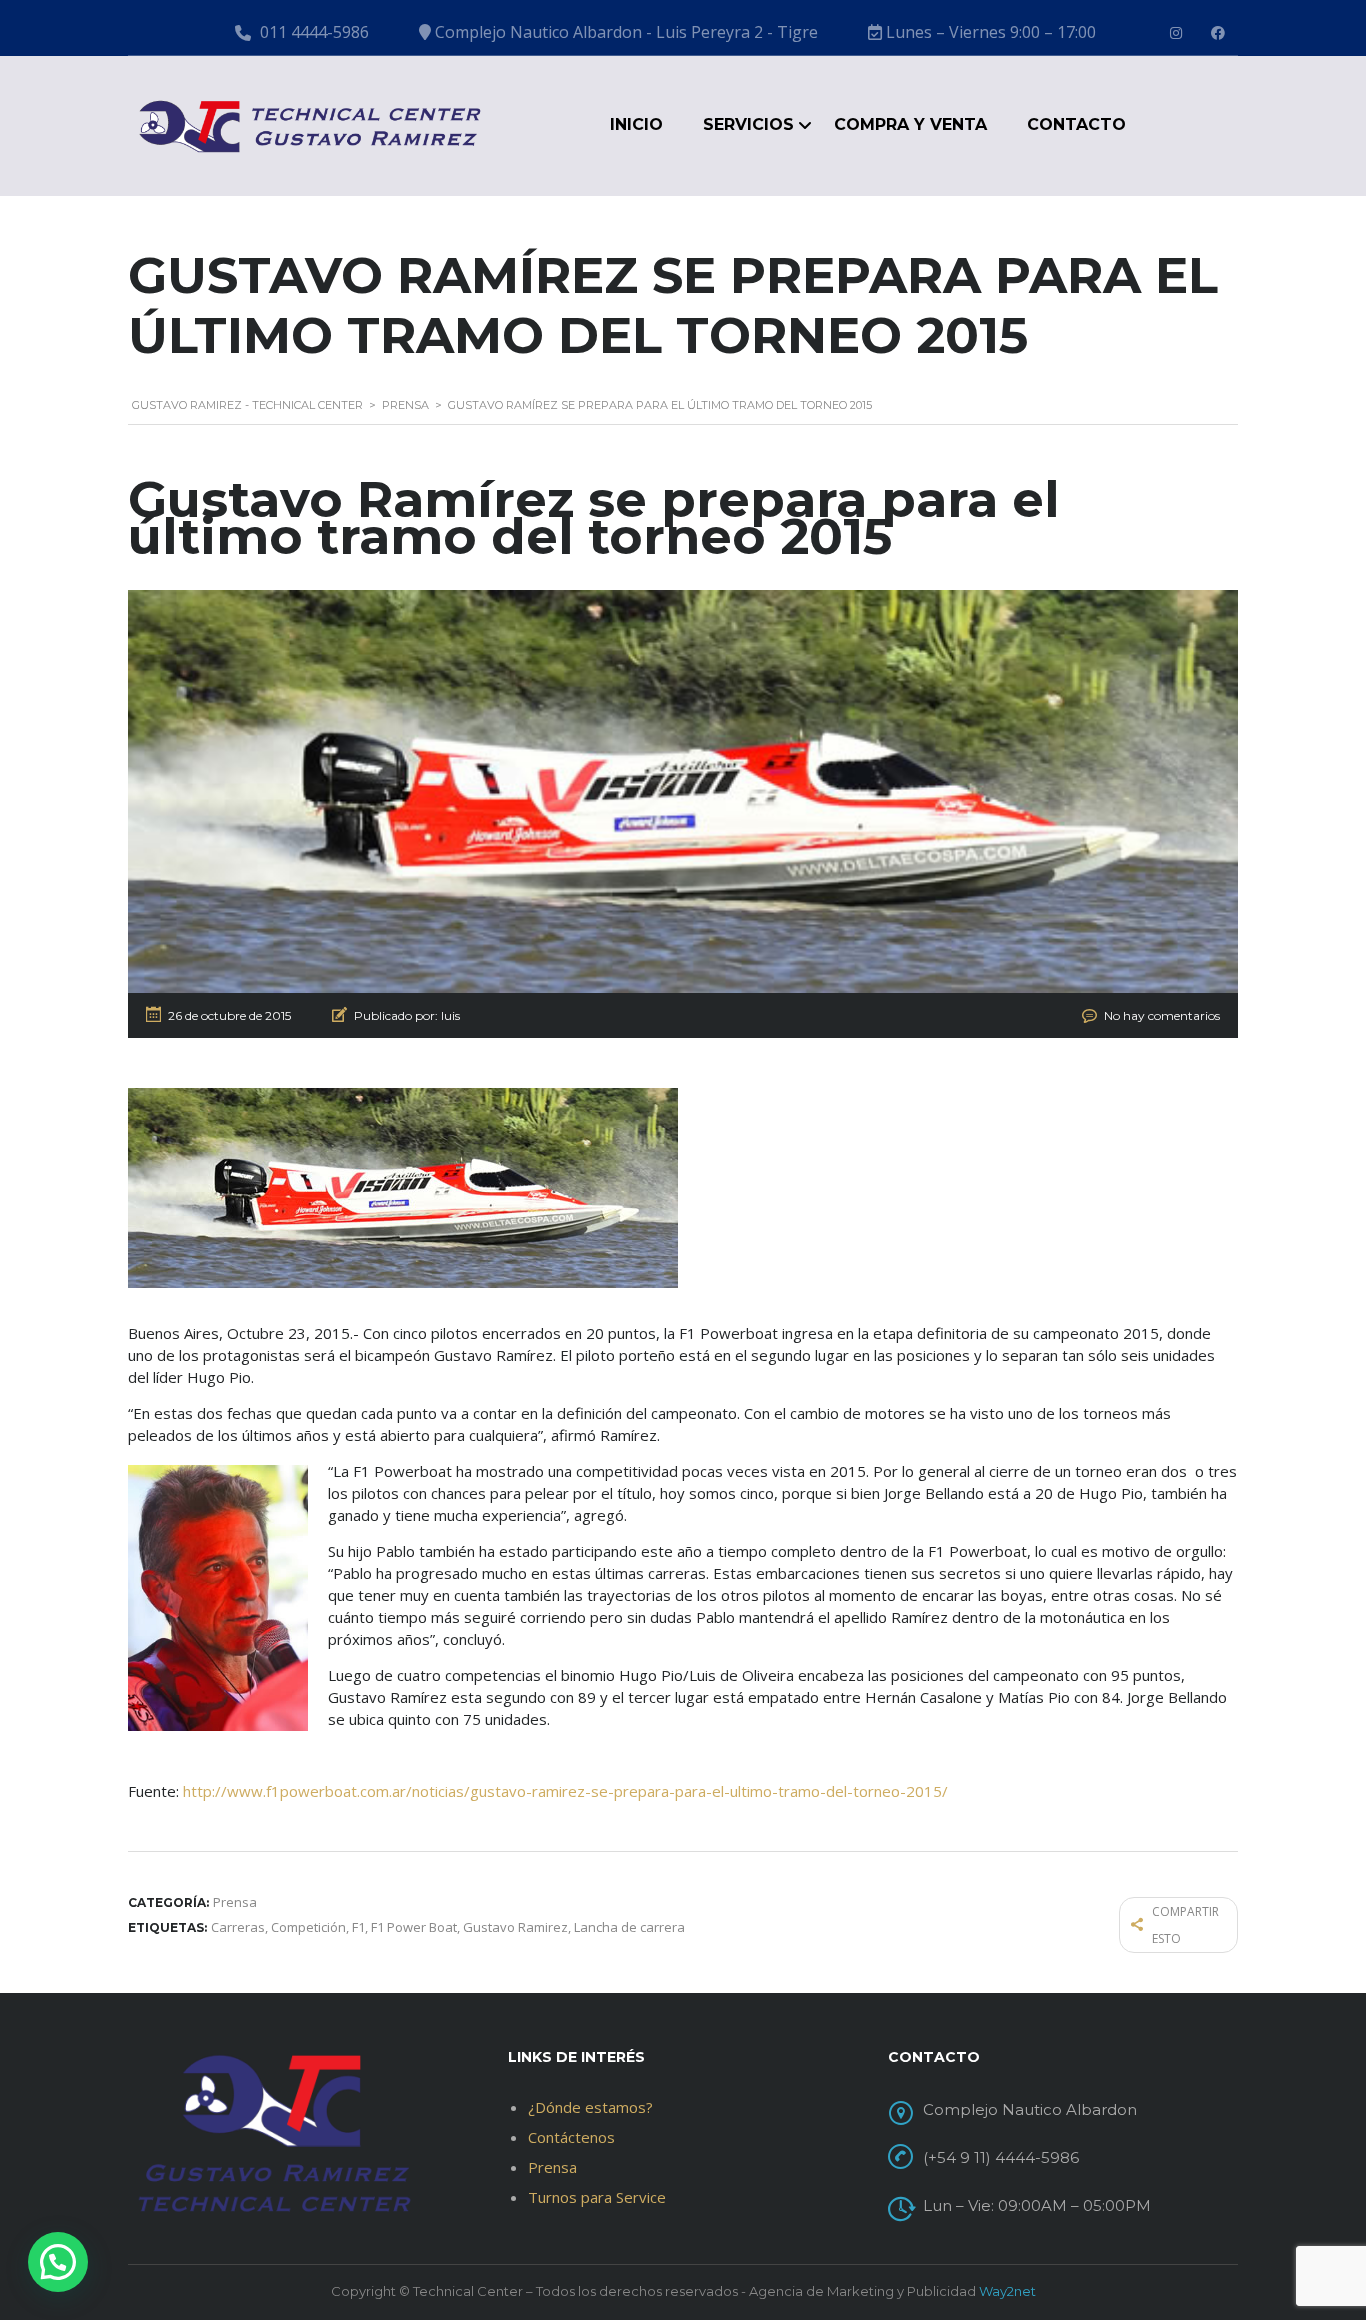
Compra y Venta (910, 124)
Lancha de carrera (629, 1927)
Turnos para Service (597, 2197)
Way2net (1007, 2291)
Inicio (636, 124)
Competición (308, 1927)
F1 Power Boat (414, 1927)
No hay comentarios (1162, 1015)
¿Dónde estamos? (590, 2107)
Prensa (552, 2167)
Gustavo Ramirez (515, 1927)
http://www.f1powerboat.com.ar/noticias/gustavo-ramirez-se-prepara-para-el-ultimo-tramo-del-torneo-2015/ (565, 1791)
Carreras (238, 1927)
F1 (358, 1927)
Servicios (748, 124)
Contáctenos (571, 2137)
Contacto (1076, 124)
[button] (58, 2262)
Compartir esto (1185, 1925)
